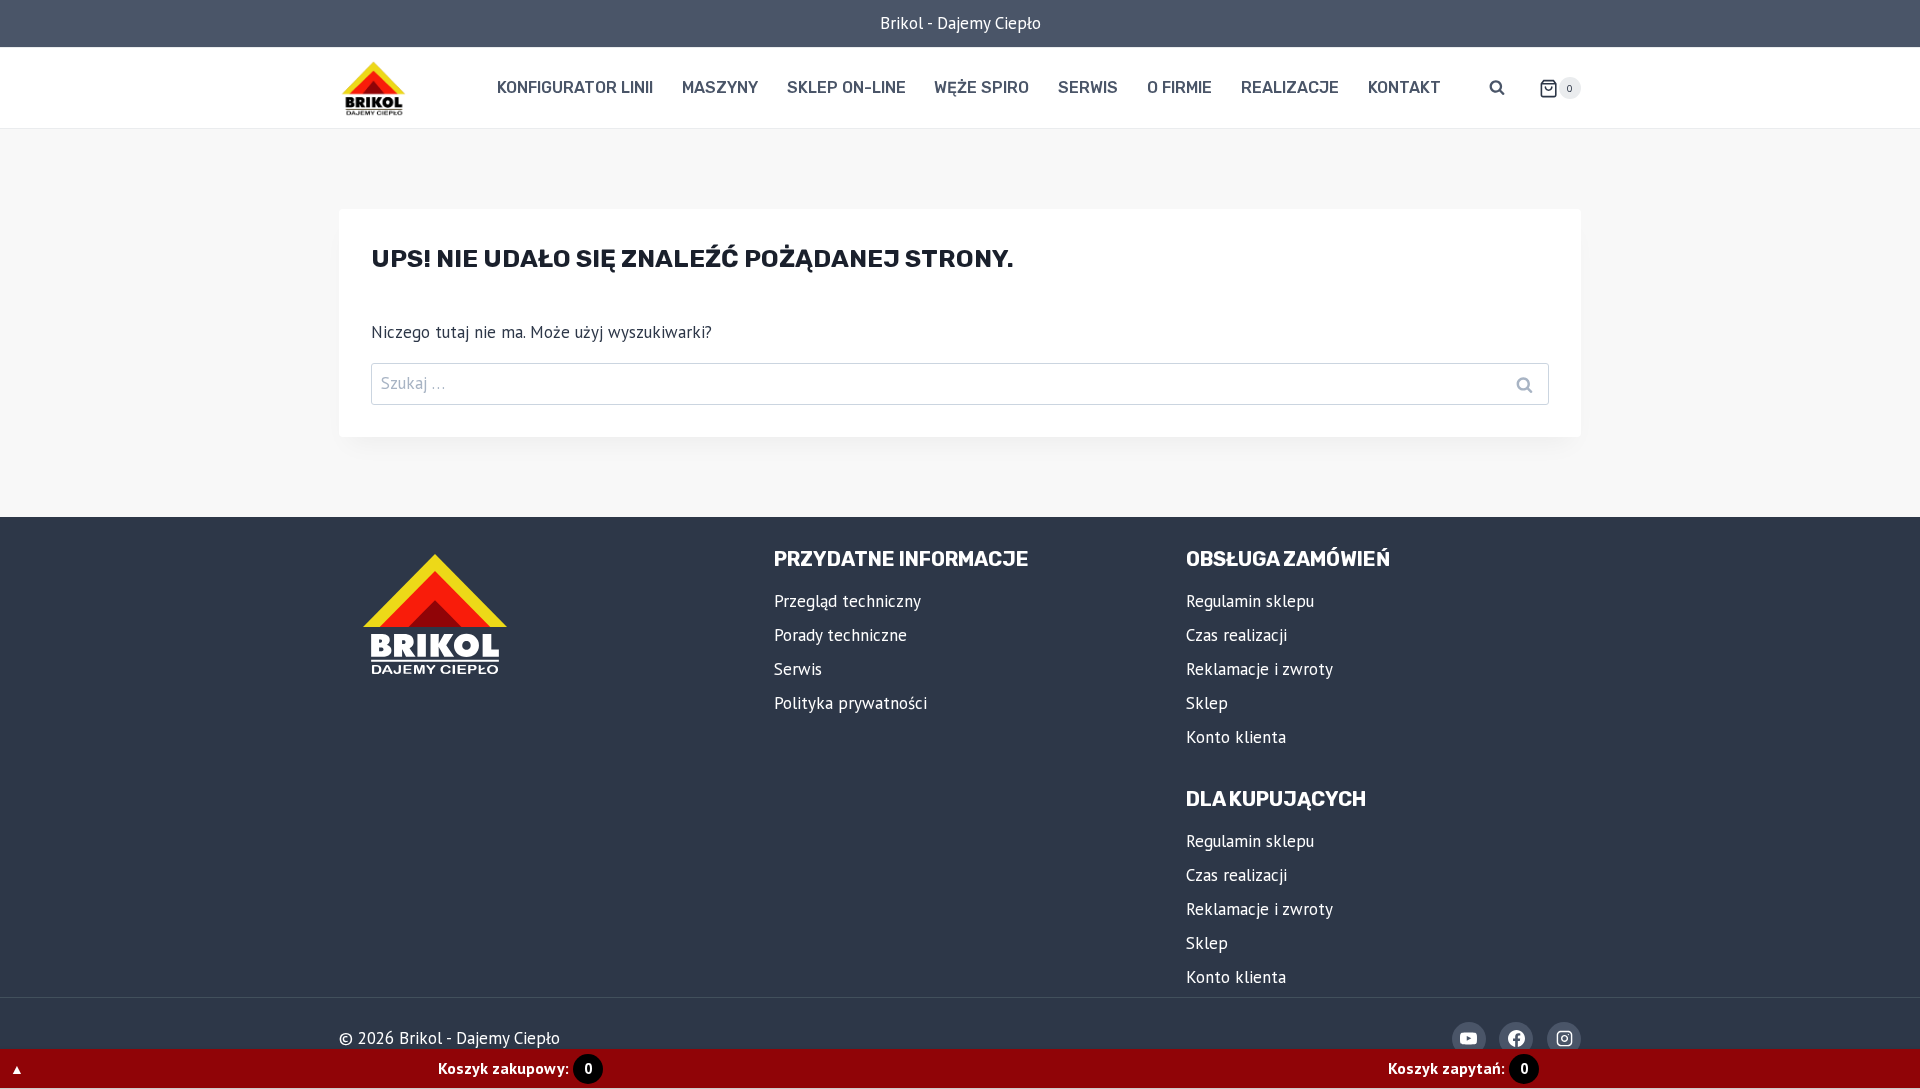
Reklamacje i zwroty (1259, 669)
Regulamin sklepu (1250, 601)
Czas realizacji (1236, 635)
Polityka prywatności (850, 703)
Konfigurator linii (575, 87)
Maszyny (720, 87)
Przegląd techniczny (847, 601)
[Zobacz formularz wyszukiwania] (1497, 88)
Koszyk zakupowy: (515, 1068)
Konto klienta (1236, 737)
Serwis (1088, 87)
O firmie (1179, 87)
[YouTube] (1469, 1039)
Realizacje (1290, 87)
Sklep (1207, 703)
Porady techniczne (840, 635)
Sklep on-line (846, 87)
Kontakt (1404, 87)
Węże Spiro (981, 87)
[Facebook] (1516, 1039)
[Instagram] (1564, 1039)
